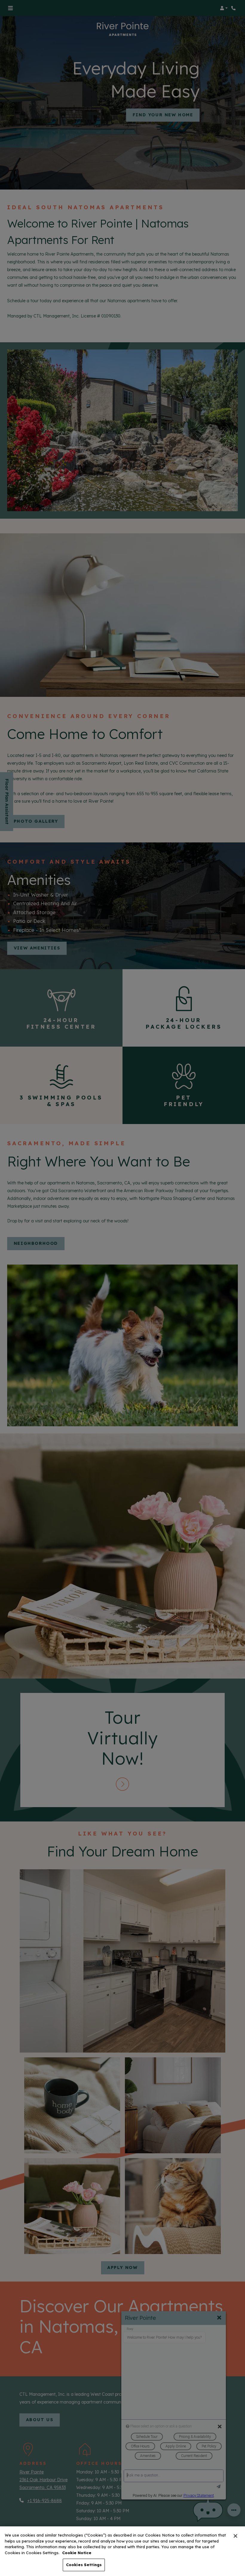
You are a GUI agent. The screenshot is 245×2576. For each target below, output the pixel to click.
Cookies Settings (84, 2565)
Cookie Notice (77, 2553)
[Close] (235, 2536)
